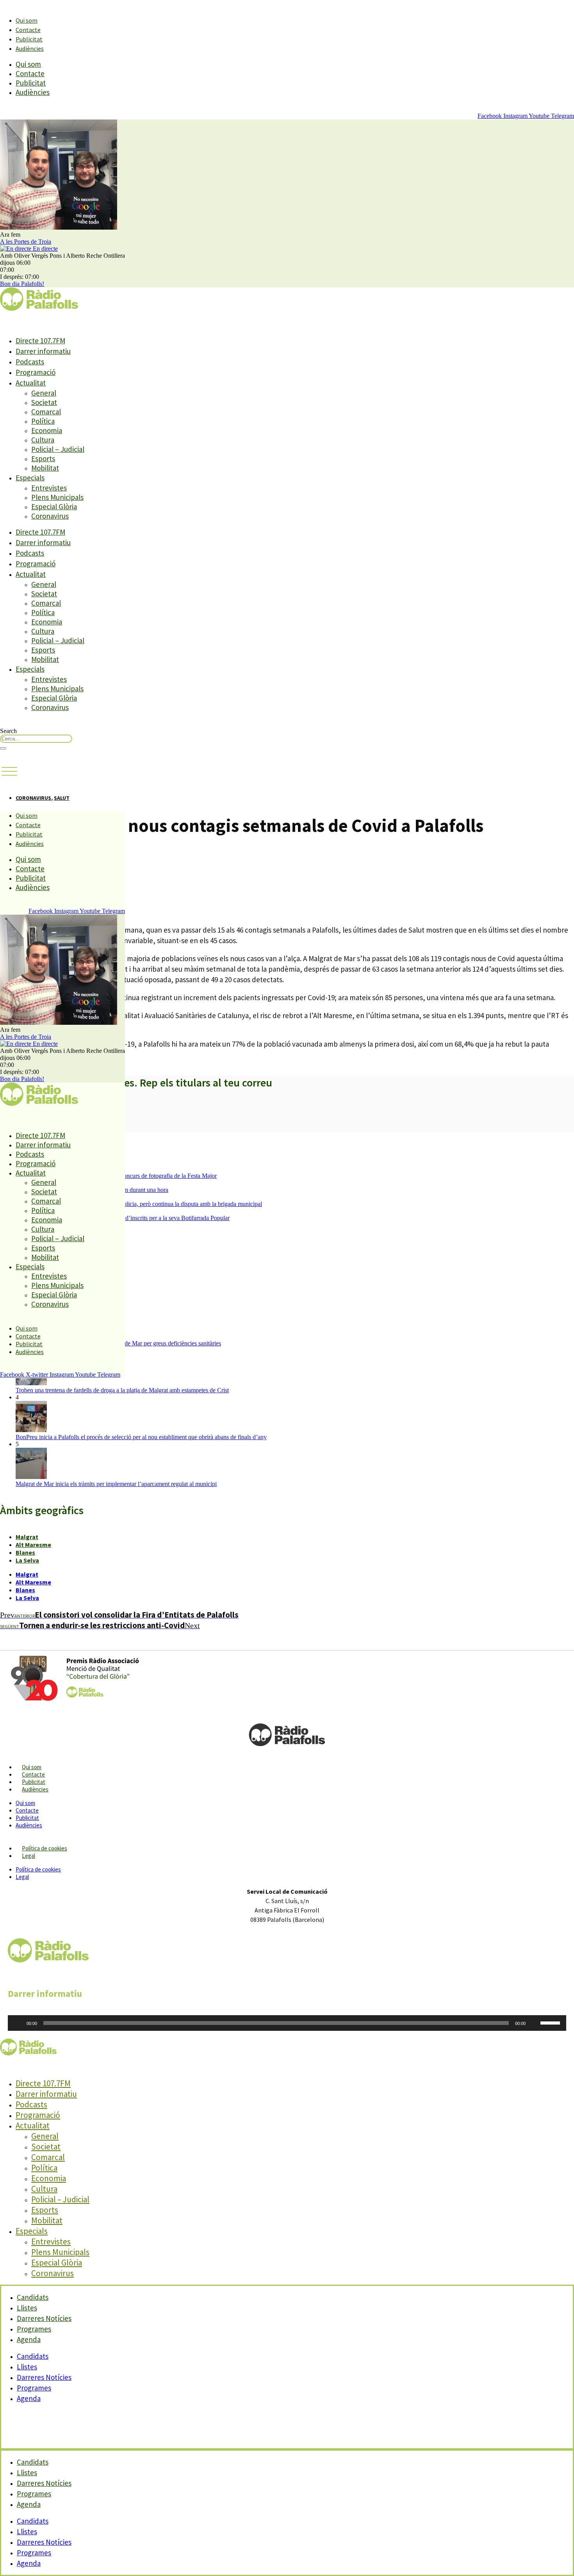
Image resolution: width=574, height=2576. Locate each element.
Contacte (28, 30)
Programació (36, 372)
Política (43, 421)
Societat (44, 402)
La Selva (27, 1560)
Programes (34, 2388)
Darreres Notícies (44, 2377)
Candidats (33, 2356)
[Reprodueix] (18, 2023)
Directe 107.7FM (40, 341)
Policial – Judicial (58, 449)
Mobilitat (45, 468)
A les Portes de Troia (26, 242)
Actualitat (31, 383)
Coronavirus (50, 516)
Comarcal (46, 412)
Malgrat (27, 1537)
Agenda (29, 2339)
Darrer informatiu (43, 351)
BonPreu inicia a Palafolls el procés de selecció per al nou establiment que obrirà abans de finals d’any (141, 1437)
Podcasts (30, 362)
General (44, 393)
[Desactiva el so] (534, 2023)
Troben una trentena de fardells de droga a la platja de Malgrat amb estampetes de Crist (122, 1390)
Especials (30, 478)
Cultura (43, 440)
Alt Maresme (33, 1545)
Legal (29, 1856)
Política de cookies (45, 1848)
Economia (47, 430)
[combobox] (36, 739)
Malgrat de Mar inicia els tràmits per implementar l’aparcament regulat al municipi (116, 1484)
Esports (43, 458)
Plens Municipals (57, 497)
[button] (9, 772)
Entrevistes (49, 488)
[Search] (3, 748)
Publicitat (29, 39)
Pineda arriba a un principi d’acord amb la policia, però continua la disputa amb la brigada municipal (139, 1204)
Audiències (30, 48)
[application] (287, 2023)
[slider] (551, 2022)
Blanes (25, 1552)
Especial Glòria (54, 507)
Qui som (27, 20)
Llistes (27, 2367)
